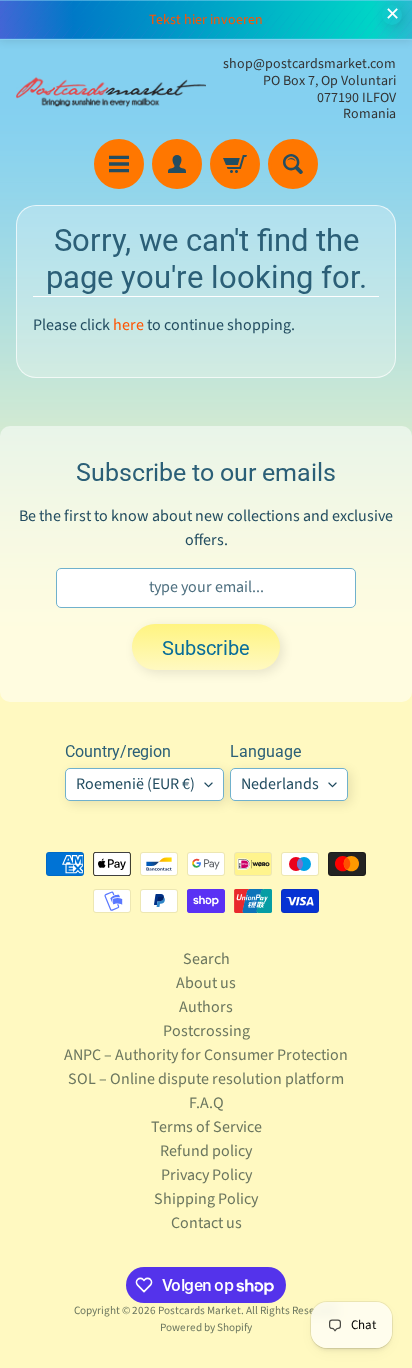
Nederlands (280, 784)
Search (206, 959)
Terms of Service (206, 1127)
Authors (206, 1007)
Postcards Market (199, 1310)
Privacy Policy (206, 1175)
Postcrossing (206, 1031)
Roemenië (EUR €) (135, 784)
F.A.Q (206, 1103)
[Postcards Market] (111, 89)
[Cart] (235, 164)
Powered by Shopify (206, 1327)
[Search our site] (293, 164)
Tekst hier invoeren (206, 20)
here (128, 325)
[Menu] (119, 164)
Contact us (206, 1223)
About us (206, 983)
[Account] (177, 164)
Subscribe (206, 648)
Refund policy (206, 1151)
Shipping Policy (206, 1199)
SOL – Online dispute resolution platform (206, 1079)
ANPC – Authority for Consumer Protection (206, 1055)
